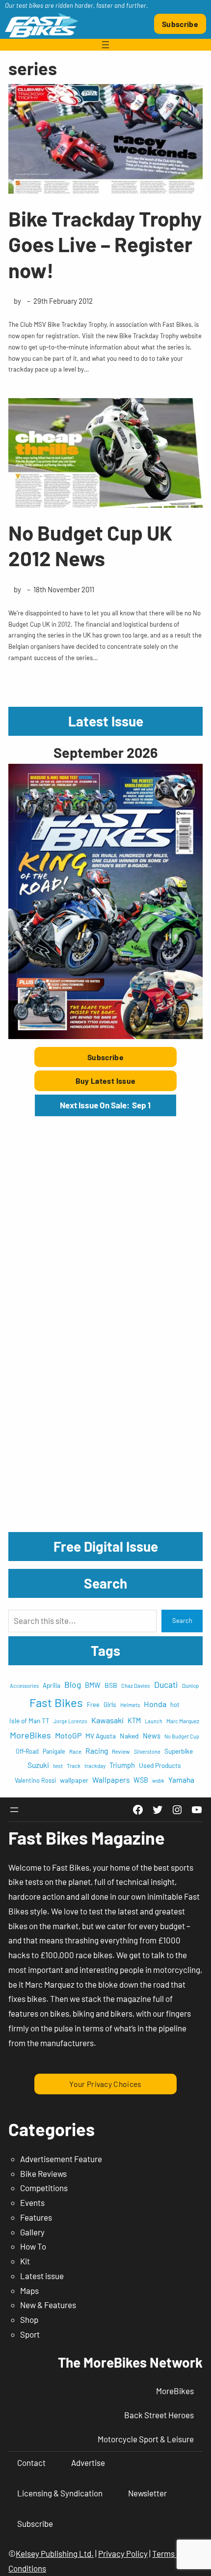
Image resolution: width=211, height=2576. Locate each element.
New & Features (48, 2305)
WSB (141, 1780)
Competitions (44, 2188)
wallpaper (74, 1780)
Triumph (122, 1765)
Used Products (160, 1765)
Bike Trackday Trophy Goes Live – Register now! (105, 244)
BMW (93, 1685)
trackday (95, 1766)
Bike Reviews (43, 2173)
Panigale (54, 1751)
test (58, 1766)
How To (33, 2246)
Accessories (24, 1686)
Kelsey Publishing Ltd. (55, 2553)
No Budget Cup (182, 1736)
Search (182, 1621)
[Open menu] (105, 45)
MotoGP (68, 1735)
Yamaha (181, 1780)
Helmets (130, 1705)
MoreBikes (30, 1735)
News (152, 1736)
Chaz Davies (136, 1686)
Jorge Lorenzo (70, 1721)
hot (175, 1705)
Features (36, 2217)
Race (75, 1751)
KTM (134, 1721)
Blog (73, 1684)
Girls (110, 1704)
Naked (129, 1736)
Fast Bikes (56, 1702)
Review (121, 1751)
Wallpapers (111, 1780)
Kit (25, 2261)
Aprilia (52, 1685)
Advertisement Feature (61, 2159)
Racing (97, 1751)
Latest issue (42, 2276)
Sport (30, 2334)
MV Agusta (101, 1736)
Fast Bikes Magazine (87, 1838)
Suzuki (38, 1765)
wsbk (158, 1780)
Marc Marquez (183, 1721)
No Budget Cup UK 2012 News (90, 545)
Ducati (166, 1684)
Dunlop (190, 1685)
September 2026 (105, 752)
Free (93, 1705)
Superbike (179, 1751)
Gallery (32, 2232)
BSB (111, 1685)
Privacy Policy (123, 2553)
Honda (155, 1704)
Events (32, 2202)
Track (74, 1766)
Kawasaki (107, 1720)
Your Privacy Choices (105, 2084)
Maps (29, 2290)
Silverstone (147, 1751)
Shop (29, 2319)
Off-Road (27, 1751)
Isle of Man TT (29, 1721)
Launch (154, 1721)
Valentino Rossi (35, 1780)
